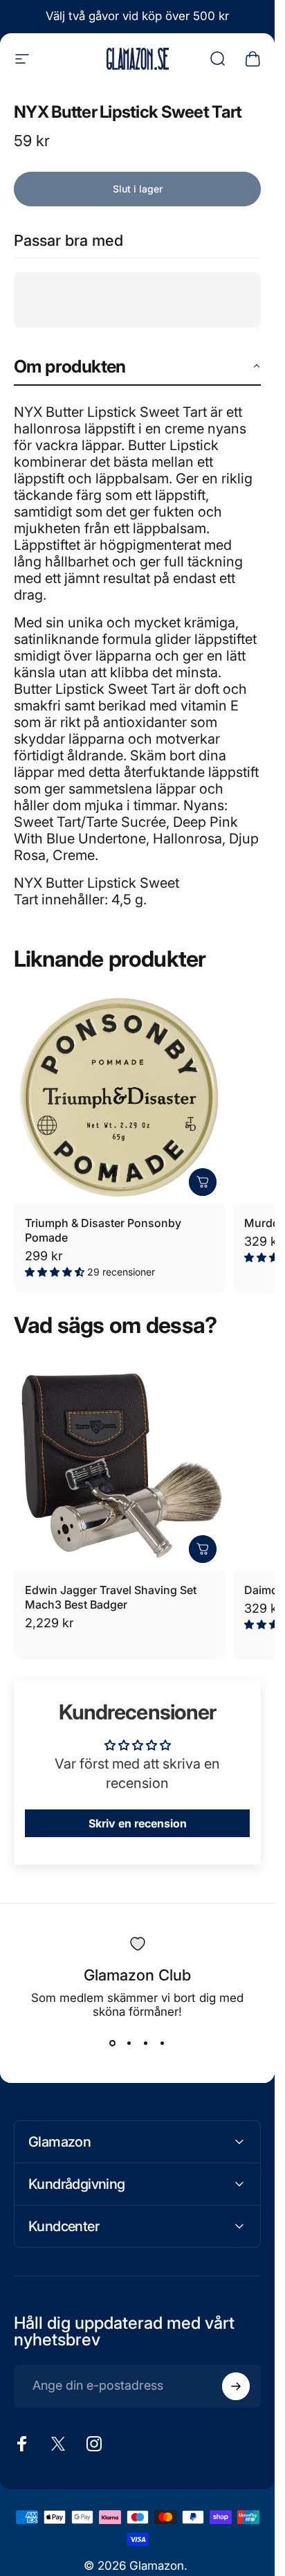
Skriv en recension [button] (138, 1823)
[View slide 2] (129, 2043)
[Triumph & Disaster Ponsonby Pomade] (119, 1099)
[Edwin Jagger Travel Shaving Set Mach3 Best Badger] (119, 1466)
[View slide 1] (113, 2043)
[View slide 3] (146, 2043)
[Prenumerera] (236, 2386)
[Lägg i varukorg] (203, 1182)
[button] (137, 367)
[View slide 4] (163, 2043)
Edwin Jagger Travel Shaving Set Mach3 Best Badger (111, 1597)
